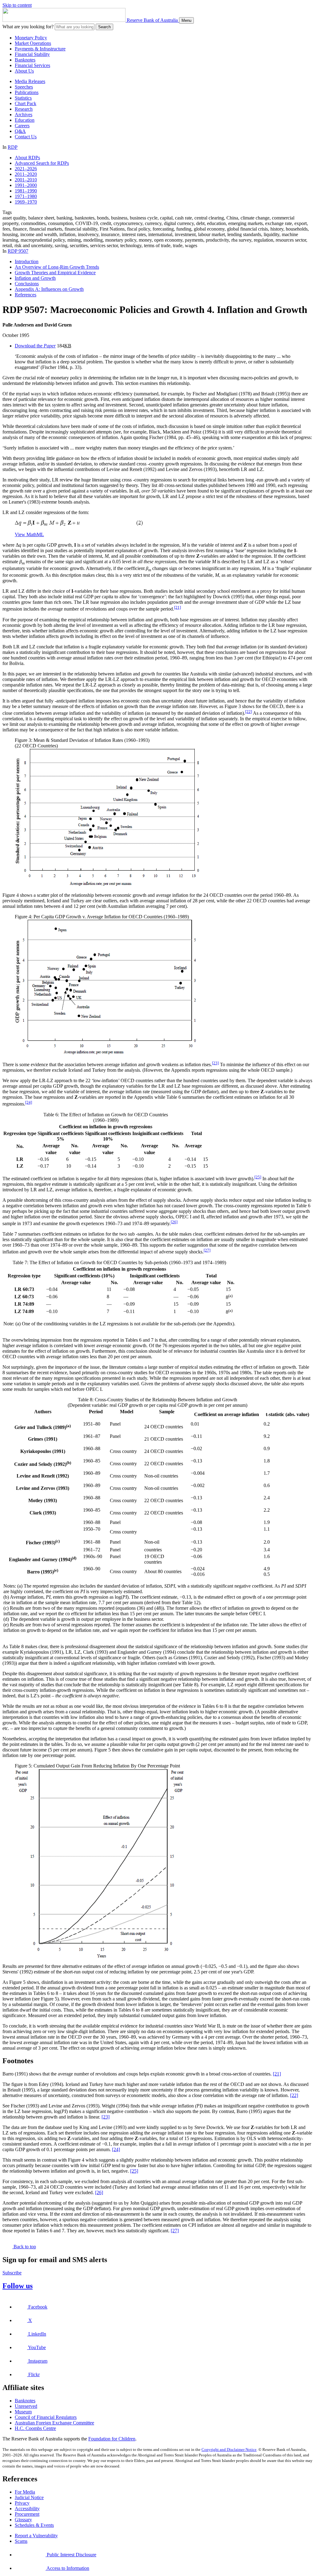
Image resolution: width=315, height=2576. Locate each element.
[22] (249, 712)
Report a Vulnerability (36, 2536)
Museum (23, 2412)
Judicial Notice (29, 2497)
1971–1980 (26, 196)
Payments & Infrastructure (40, 49)
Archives (24, 115)
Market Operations (33, 43)
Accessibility (27, 2509)
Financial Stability (32, 54)
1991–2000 (26, 185)
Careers (22, 126)
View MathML (29, 534)
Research (24, 109)
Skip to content (17, 5)
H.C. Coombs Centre (35, 2428)
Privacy (22, 2503)
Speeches (24, 87)
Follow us (18, 2286)
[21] (177, 607)
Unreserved (26, 2406)
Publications (27, 92)
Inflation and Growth (35, 278)
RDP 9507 (18, 251)
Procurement (27, 2514)
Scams (21, 2541)
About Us (24, 71)
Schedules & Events (34, 2525)
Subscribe (12, 2273)
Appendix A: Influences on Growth (49, 289)
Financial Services (32, 65)
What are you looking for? (28, 27)
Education (25, 120)
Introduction (27, 261)
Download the (35, 346)
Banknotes (25, 60)
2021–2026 (26, 169)
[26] (174, 1222)
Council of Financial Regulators (46, 2417)
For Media (25, 2492)
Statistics (23, 98)
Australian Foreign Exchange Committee (54, 2423)
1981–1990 (26, 191)
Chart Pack (26, 103)
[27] (207, 1250)
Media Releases (30, 81)
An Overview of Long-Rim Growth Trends (57, 267)
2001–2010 (26, 180)
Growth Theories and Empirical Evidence (55, 273)
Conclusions (27, 284)
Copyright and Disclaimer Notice (229, 2449)
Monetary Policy (31, 38)
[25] (258, 1177)
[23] (215, 1063)
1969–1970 (26, 202)
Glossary (23, 2520)
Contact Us (26, 137)
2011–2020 (26, 174)
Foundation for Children (112, 2439)
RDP (13, 147)
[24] (29, 1102)
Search (104, 27)
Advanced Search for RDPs (42, 163)
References (26, 295)
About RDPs (27, 158)
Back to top (24, 2247)
